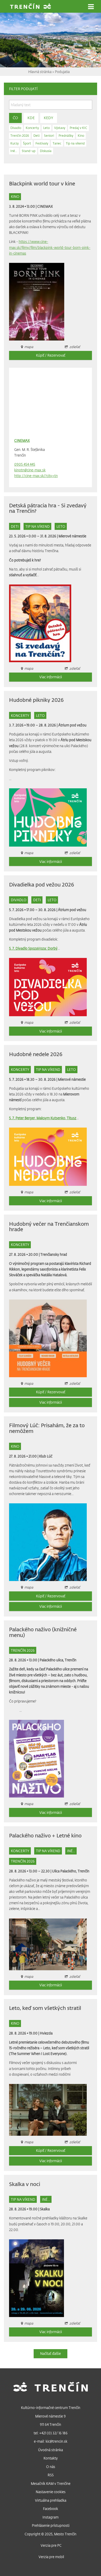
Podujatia (62, 72)
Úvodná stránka (51, 2450)
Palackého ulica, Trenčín (58, 1660)
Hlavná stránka (40, 72)
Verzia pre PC (51, 2545)
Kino (15, 196)
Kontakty (51, 2458)
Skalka (45, 2209)
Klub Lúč (46, 1456)
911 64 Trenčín (51, 2424)
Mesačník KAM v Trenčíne (51, 2483)
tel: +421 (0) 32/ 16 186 (51, 2433)
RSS (51, 2475)
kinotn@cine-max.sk (30, 470)
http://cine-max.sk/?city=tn (36, 476)
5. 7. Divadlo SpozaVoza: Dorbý (33, 948)
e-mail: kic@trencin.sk (51, 2441)
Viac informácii (51, 677)
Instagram (51, 2517)
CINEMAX (45, 206)
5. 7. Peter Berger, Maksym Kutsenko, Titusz (43, 1118)
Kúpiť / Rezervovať (51, 355)
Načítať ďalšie (51, 2353)
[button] (91, 7)
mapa (29, 1804)
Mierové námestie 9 (51, 2416)
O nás (51, 2467)
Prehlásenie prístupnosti (51, 2525)
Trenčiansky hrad (54, 1254)
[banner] (31, 7)
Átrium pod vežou (72, 725)
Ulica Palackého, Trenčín (71, 1871)
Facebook (51, 2509)
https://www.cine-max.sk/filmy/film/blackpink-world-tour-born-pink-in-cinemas (50, 247)
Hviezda (46, 2033)
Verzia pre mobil (51, 2557)
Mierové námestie (72, 536)
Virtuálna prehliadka (51, 2500)
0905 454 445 (25, 464)
